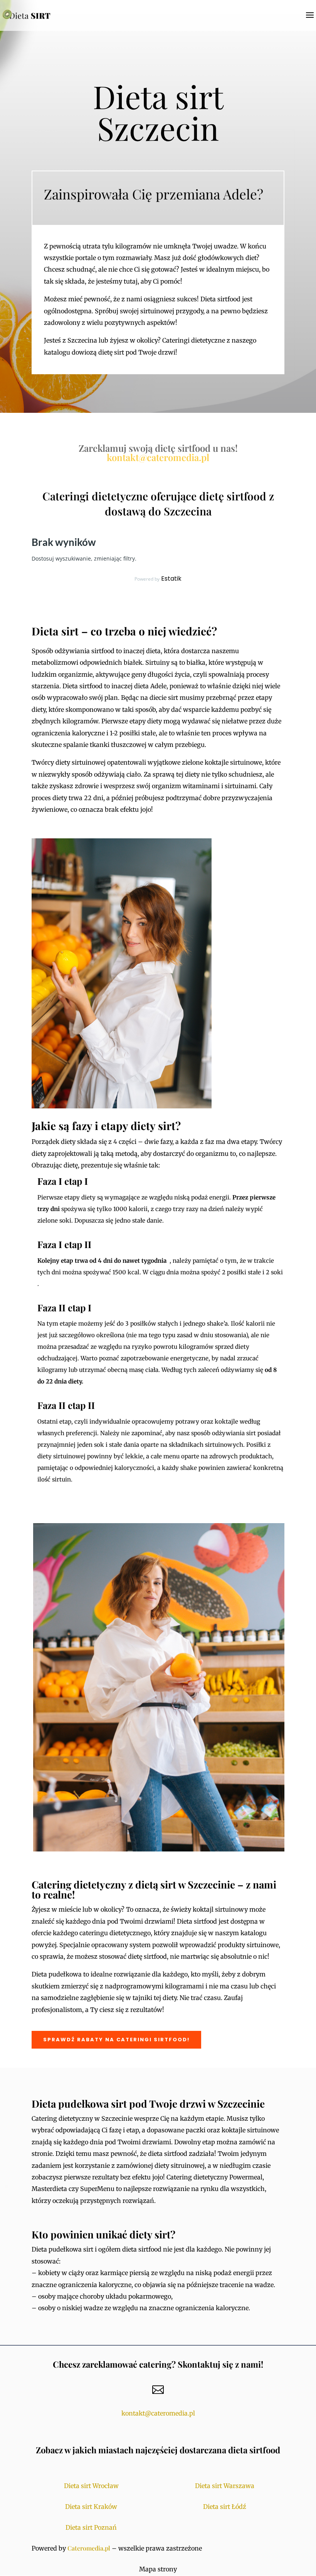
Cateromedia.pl (89, 2548)
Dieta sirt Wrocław (91, 2486)
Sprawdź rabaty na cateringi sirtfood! (116, 2040)
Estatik (171, 579)
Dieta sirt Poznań (91, 2527)
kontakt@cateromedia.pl (158, 457)
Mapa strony (158, 2569)
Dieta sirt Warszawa (225, 2486)
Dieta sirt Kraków (91, 2507)
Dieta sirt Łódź (225, 2507)
